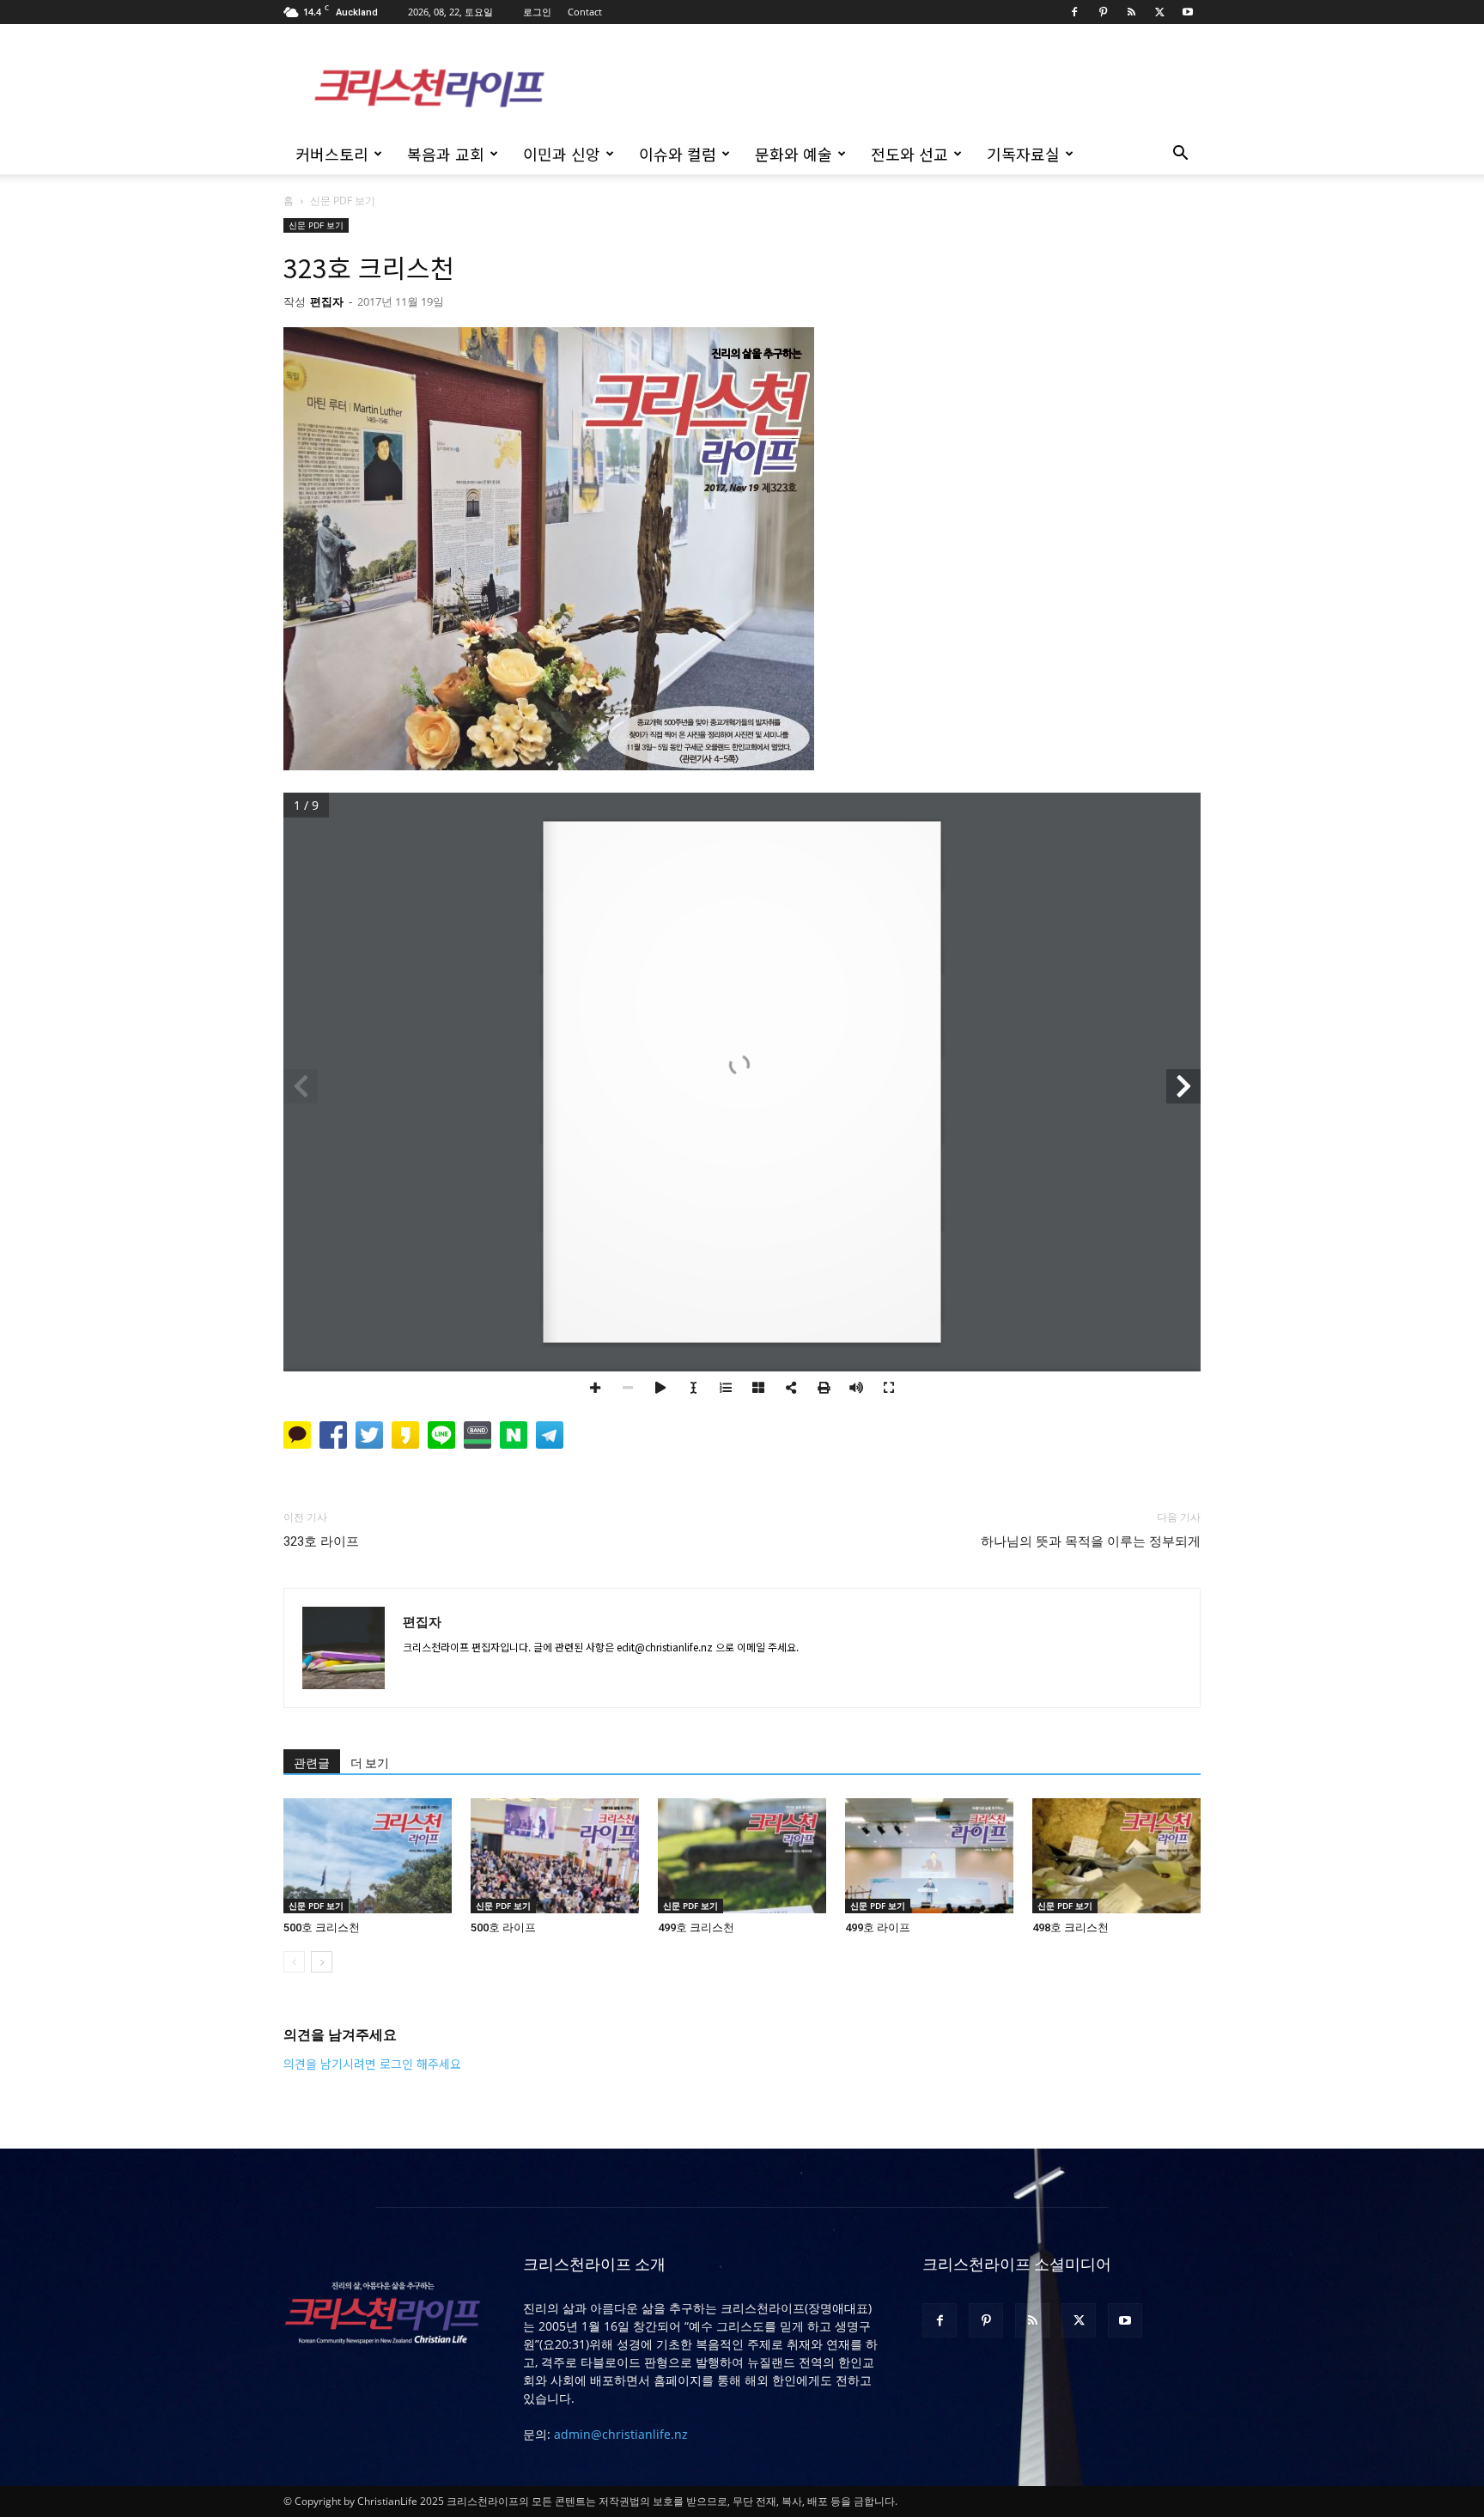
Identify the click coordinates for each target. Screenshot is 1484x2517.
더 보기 (370, 1763)
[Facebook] (1074, 12)
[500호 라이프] (555, 1856)
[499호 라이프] (929, 1856)
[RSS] (1131, 12)
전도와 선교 (909, 154)
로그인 (537, 12)
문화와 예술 (794, 154)
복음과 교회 (446, 154)
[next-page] (322, 1962)
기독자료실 (1023, 154)
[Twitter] (1159, 12)
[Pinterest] (1103, 12)
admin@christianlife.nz (621, 2434)
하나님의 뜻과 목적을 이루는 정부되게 (1091, 1541)
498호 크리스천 (1070, 1927)
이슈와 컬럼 (678, 154)
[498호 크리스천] (1116, 1856)
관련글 (312, 1763)
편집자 (327, 301)
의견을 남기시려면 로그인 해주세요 (372, 2064)
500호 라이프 (503, 1927)
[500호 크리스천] (368, 1856)
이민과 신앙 (562, 154)
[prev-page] (294, 1962)
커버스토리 (332, 154)
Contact (585, 12)
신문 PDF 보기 (316, 225)
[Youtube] (1188, 12)
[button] (1180, 155)
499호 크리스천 (696, 1927)
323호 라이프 (321, 1541)
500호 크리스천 (322, 1927)
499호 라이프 (878, 1927)
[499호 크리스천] (742, 1856)
